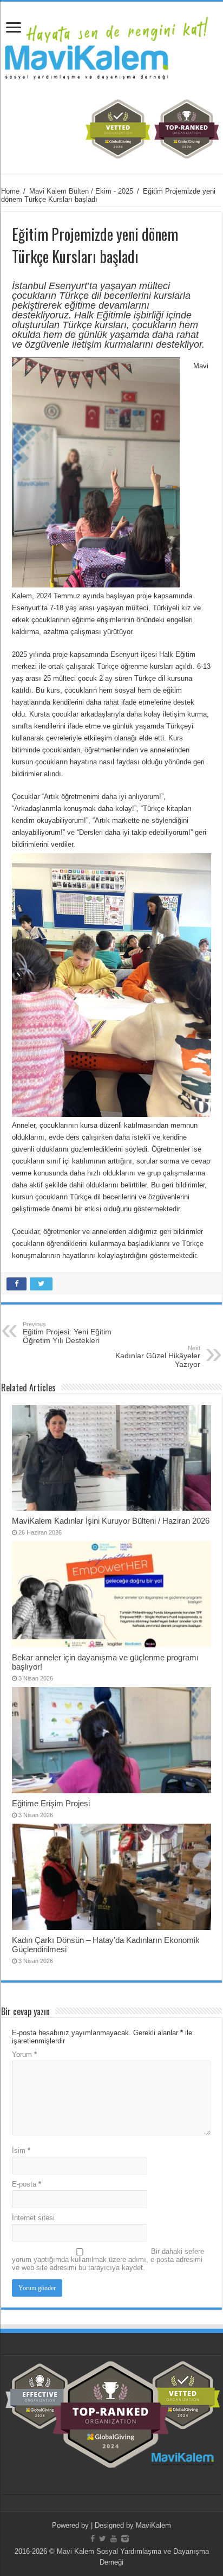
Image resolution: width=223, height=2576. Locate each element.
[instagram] (125, 2539)
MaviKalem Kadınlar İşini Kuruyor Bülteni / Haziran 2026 (111, 1521)
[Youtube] (114, 2539)
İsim (21, 2150)
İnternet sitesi (33, 2218)
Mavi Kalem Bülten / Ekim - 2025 (81, 191)
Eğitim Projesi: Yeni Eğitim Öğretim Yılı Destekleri (67, 1333)
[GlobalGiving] (111, 128)
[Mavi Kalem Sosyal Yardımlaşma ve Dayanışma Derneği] (111, 46)
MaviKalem (153, 2525)
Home (10, 191)
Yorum (24, 2054)
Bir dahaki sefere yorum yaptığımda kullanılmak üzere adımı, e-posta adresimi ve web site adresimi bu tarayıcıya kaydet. (108, 2259)
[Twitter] (103, 2539)
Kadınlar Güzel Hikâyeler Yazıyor (158, 1357)
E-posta (27, 2184)
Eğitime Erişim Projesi (51, 1803)
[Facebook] (93, 2539)
